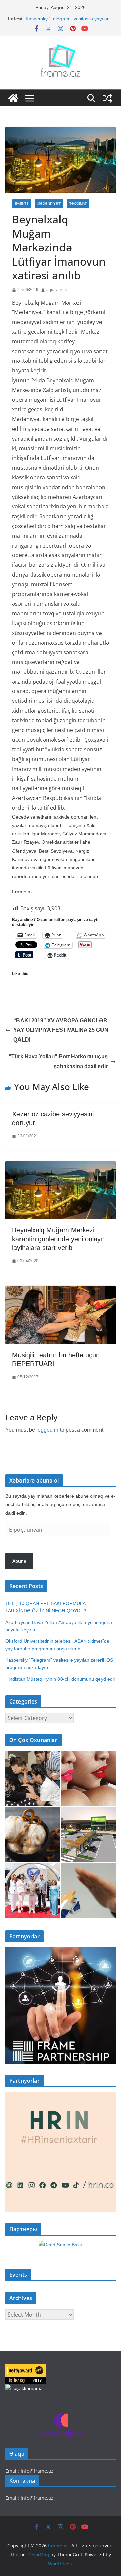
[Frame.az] (13, 98)
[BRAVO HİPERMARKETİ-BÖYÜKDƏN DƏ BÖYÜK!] (88, 1835)
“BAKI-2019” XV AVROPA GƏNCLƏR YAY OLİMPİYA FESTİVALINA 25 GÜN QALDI (61, 1030)
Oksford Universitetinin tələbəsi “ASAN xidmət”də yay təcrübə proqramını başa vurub (68, 21)
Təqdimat (78, 204)
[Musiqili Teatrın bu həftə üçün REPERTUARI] (61, 1291)
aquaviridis (56, 290)
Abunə (19, 1561)
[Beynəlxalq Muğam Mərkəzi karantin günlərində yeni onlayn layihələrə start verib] (61, 1166)
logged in (47, 1430)
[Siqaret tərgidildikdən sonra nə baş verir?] (88, 1891)
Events (22, 204)
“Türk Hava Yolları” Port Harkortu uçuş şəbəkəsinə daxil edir (58, 1061)
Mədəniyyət (49, 204)
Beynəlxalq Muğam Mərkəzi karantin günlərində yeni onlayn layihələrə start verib (58, 1239)
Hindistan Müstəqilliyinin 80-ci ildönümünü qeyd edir (60, 1679)
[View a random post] (108, 98)
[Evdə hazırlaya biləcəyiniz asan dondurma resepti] (33, 1835)
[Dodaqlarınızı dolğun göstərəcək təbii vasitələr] (88, 1779)
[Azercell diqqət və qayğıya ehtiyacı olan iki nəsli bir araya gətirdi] (33, 1779)
